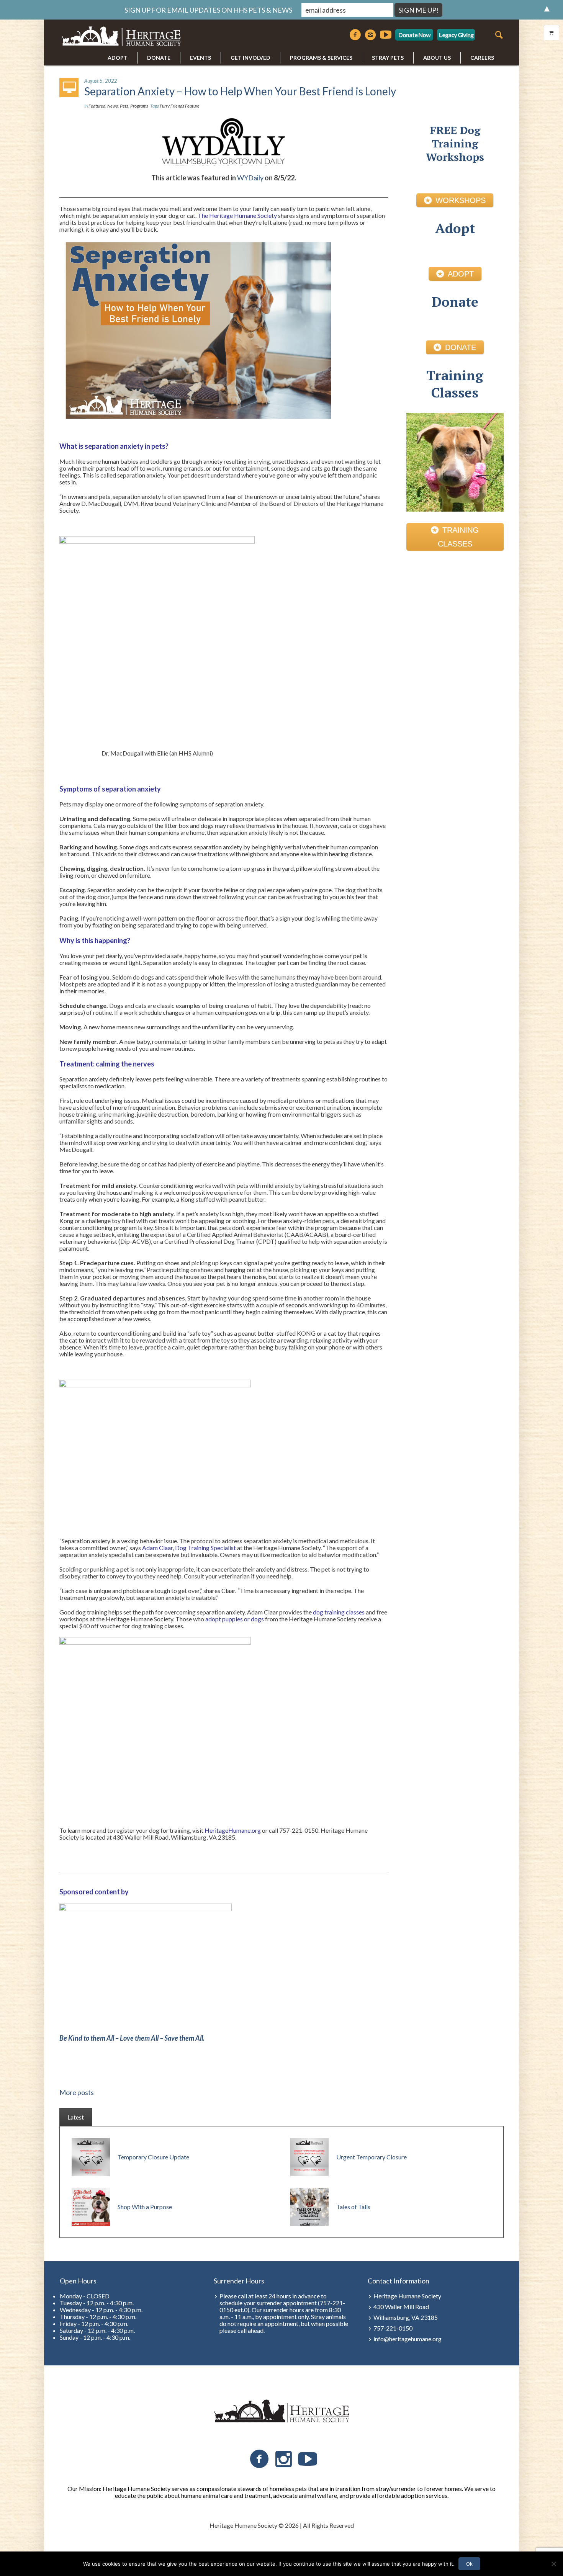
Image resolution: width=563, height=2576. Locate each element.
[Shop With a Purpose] (91, 2206)
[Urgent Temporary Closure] (309, 2156)
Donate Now (414, 35)
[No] (553, 2564)
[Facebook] (355, 35)
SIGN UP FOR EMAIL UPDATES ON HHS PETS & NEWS (208, 10)
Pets (124, 106)
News (113, 106)
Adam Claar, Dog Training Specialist (189, 1548)
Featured (97, 106)
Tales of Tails (353, 2207)
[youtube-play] (386, 35)
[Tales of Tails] (309, 2206)
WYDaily (250, 178)
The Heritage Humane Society (237, 215)
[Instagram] (370, 35)
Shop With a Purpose (145, 2207)
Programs (139, 106)
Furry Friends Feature (180, 106)
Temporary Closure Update (153, 2157)
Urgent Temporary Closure (372, 2157)
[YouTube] (308, 2459)
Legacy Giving (456, 35)
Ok (469, 2564)
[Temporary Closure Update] (91, 2156)
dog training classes (339, 1612)
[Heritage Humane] (281, 2411)
